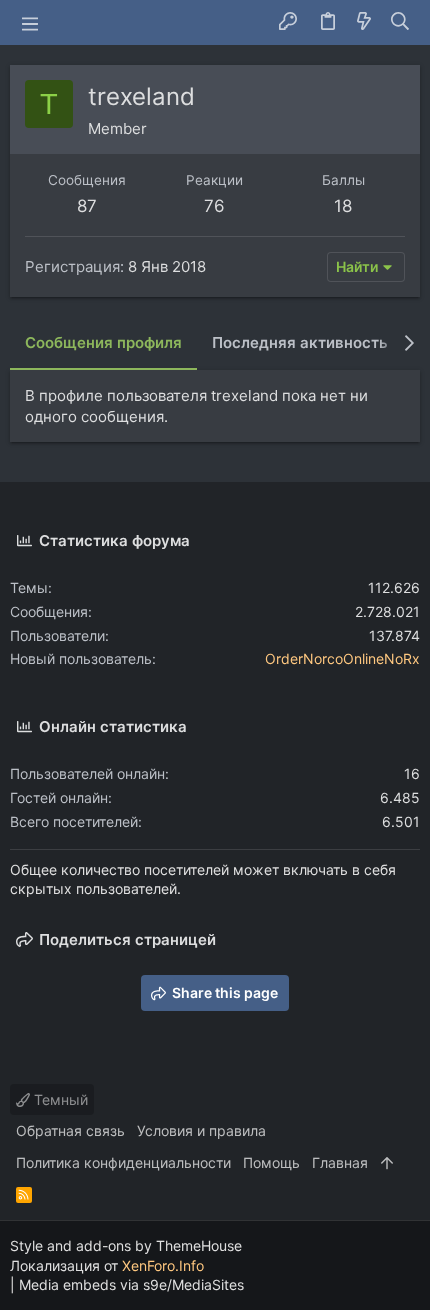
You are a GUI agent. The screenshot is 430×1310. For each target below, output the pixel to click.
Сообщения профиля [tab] (103, 342)
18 (343, 206)
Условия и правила (201, 1130)
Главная (340, 1162)
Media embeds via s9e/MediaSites (131, 1284)
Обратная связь (70, 1130)
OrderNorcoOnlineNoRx (342, 658)
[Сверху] (387, 1163)
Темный (59, 1099)
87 (87, 206)
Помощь (271, 1162)
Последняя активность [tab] (300, 342)
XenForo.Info (163, 1265)
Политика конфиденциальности (123, 1162)
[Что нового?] (364, 22)
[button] (30, 23)
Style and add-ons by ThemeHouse (126, 1245)
